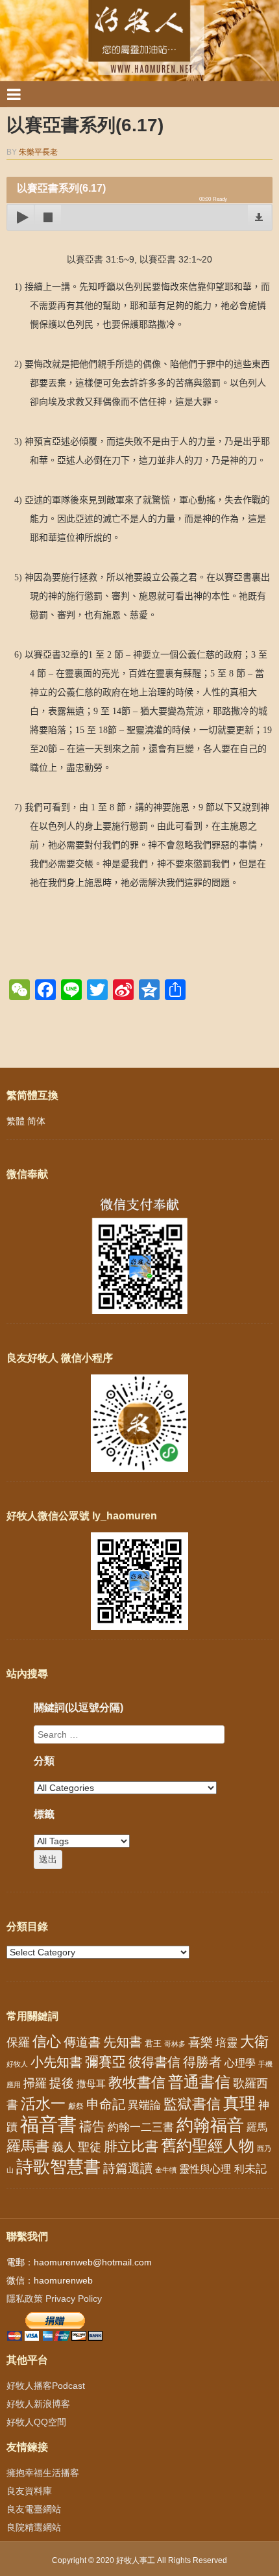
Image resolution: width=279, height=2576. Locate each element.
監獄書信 (192, 2104)
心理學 (240, 2063)
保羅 (18, 2042)
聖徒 (90, 2147)
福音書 (48, 2124)
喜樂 (200, 2042)
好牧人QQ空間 (36, 2422)
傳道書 (82, 2042)
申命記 (106, 2104)
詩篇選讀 (128, 2168)
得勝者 (202, 2062)
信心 (47, 2042)
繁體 (16, 1121)
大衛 (254, 2041)
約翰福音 (210, 2125)
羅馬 (257, 2127)
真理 (239, 2103)
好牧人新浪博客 (38, 2404)
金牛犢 (166, 2170)
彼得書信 (154, 2062)
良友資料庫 (29, 2491)
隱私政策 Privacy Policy (54, 2299)
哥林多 (175, 2044)
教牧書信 (137, 2082)
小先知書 (56, 2062)
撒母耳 (91, 2084)
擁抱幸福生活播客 (43, 2473)
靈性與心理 (205, 2169)
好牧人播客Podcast (46, 2386)
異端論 (144, 2105)
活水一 (43, 2104)
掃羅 (35, 2083)
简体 (36, 1121)
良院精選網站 (34, 2527)
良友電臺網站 (34, 2509)
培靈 (226, 2043)
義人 (64, 2147)
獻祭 (76, 2106)
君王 (153, 2043)
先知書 (123, 2042)
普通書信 (199, 2082)
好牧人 (17, 2064)
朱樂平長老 (38, 152)
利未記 (250, 2169)
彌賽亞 (105, 2062)
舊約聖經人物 (208, 2145)
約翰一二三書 (141, 2127)
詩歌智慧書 (58, 2167)
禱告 (92, 2126)
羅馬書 (28, 2146)
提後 (62, 2083)
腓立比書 (131, 2146)
